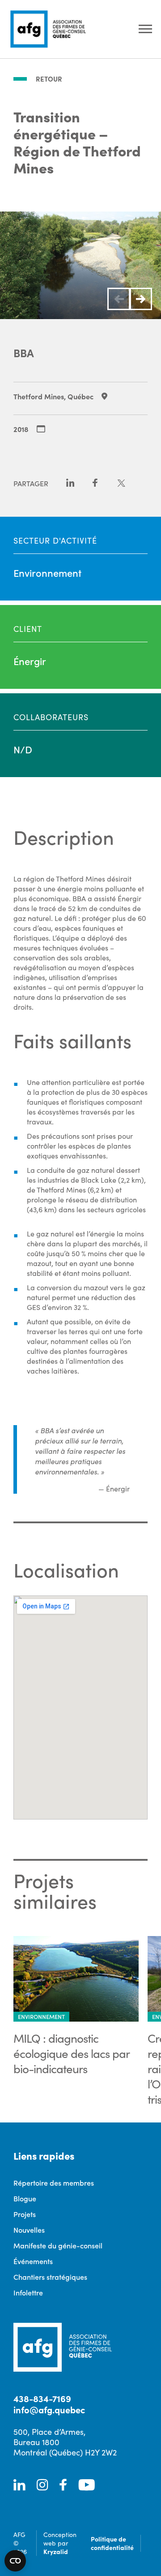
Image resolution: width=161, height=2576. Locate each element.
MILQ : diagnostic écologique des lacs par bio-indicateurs (71, 2053)
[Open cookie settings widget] (15, 2561)
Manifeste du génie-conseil (58, 2245)
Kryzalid (56, 2551)
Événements (33, 2261)
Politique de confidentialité (112, 2543)
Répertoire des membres (54, 2183)
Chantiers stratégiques (50, 2277)
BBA (24, 352)
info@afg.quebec (49, 2410)
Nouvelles (29, 2230)
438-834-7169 (42, 2398)
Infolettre (28, 2292)
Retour (49, 79)
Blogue (25, 2198)
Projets (25, 2214)
